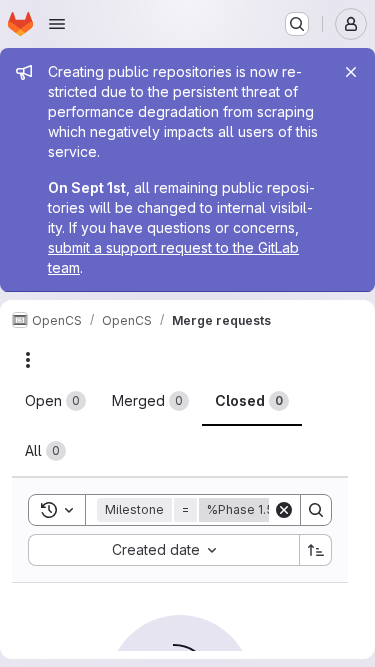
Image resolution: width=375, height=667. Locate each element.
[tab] (55, 401)
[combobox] (163, 550)
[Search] (316, 510)
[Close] (351, 72)
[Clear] (284, 510)
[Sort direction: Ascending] (316, 550)
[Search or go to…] (297, 24)
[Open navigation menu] (57, 24)
